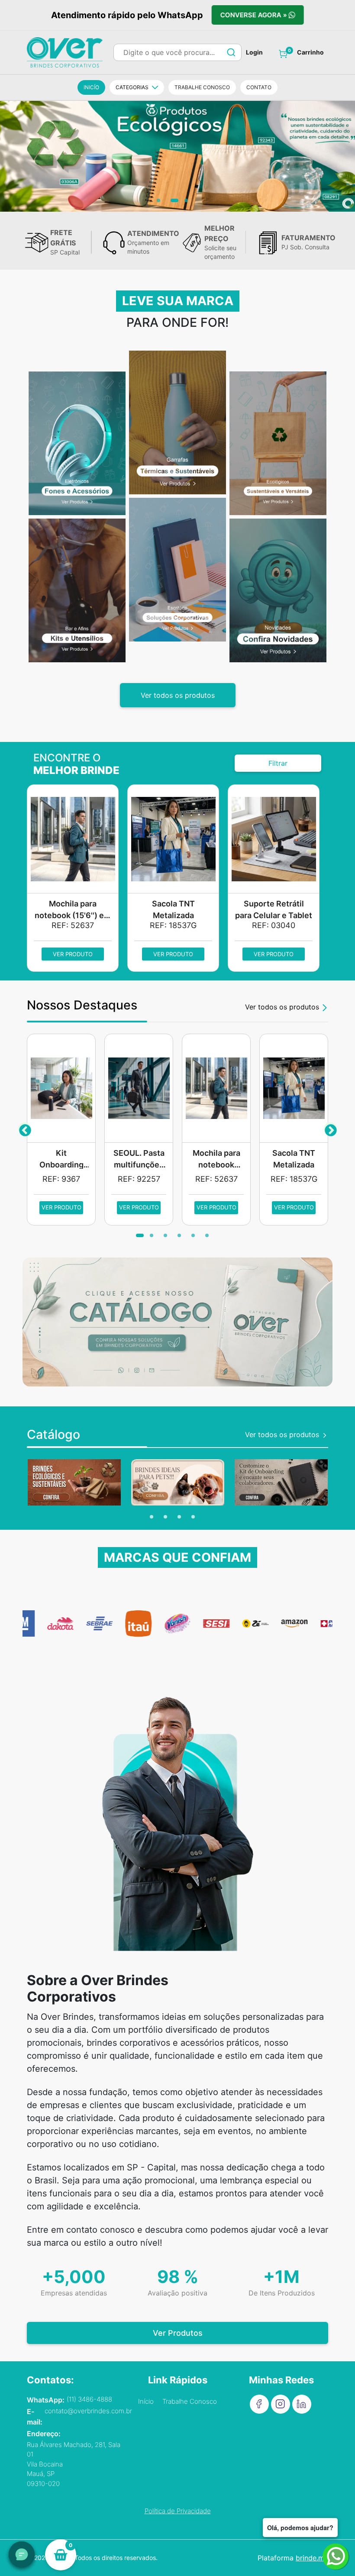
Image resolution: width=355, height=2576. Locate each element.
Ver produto (73, 954)
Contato (259, 87)
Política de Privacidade (178, 2511)
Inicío (91, 87)
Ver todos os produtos (178, 695)
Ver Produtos (178, 2333)
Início (146, 2401)
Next (330, 1129)
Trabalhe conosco (202, 87)
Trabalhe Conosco (190, 2401)
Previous (25, 1129)
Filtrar (278, 763)
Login (254, 52)
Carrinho (310, 52)
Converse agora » (253, 15)
